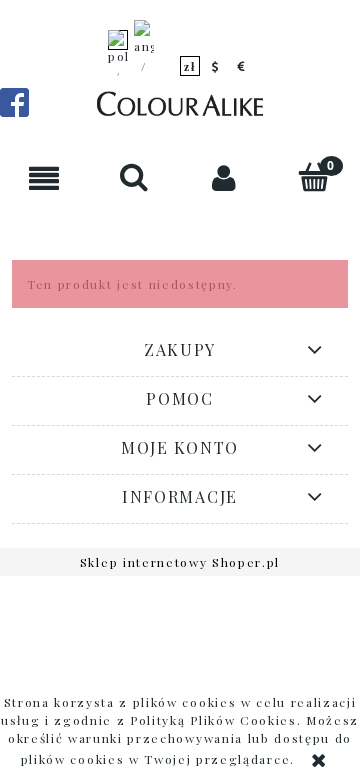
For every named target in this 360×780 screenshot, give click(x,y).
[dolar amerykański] (216, 66)
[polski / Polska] (118, 66)
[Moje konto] (225, 177)
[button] (45, 177)
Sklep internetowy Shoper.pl (180, 562)
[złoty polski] (190, 66)
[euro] (242, 66)
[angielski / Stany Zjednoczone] (144, 66)
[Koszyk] (315, 176)
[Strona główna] (180, 106)
